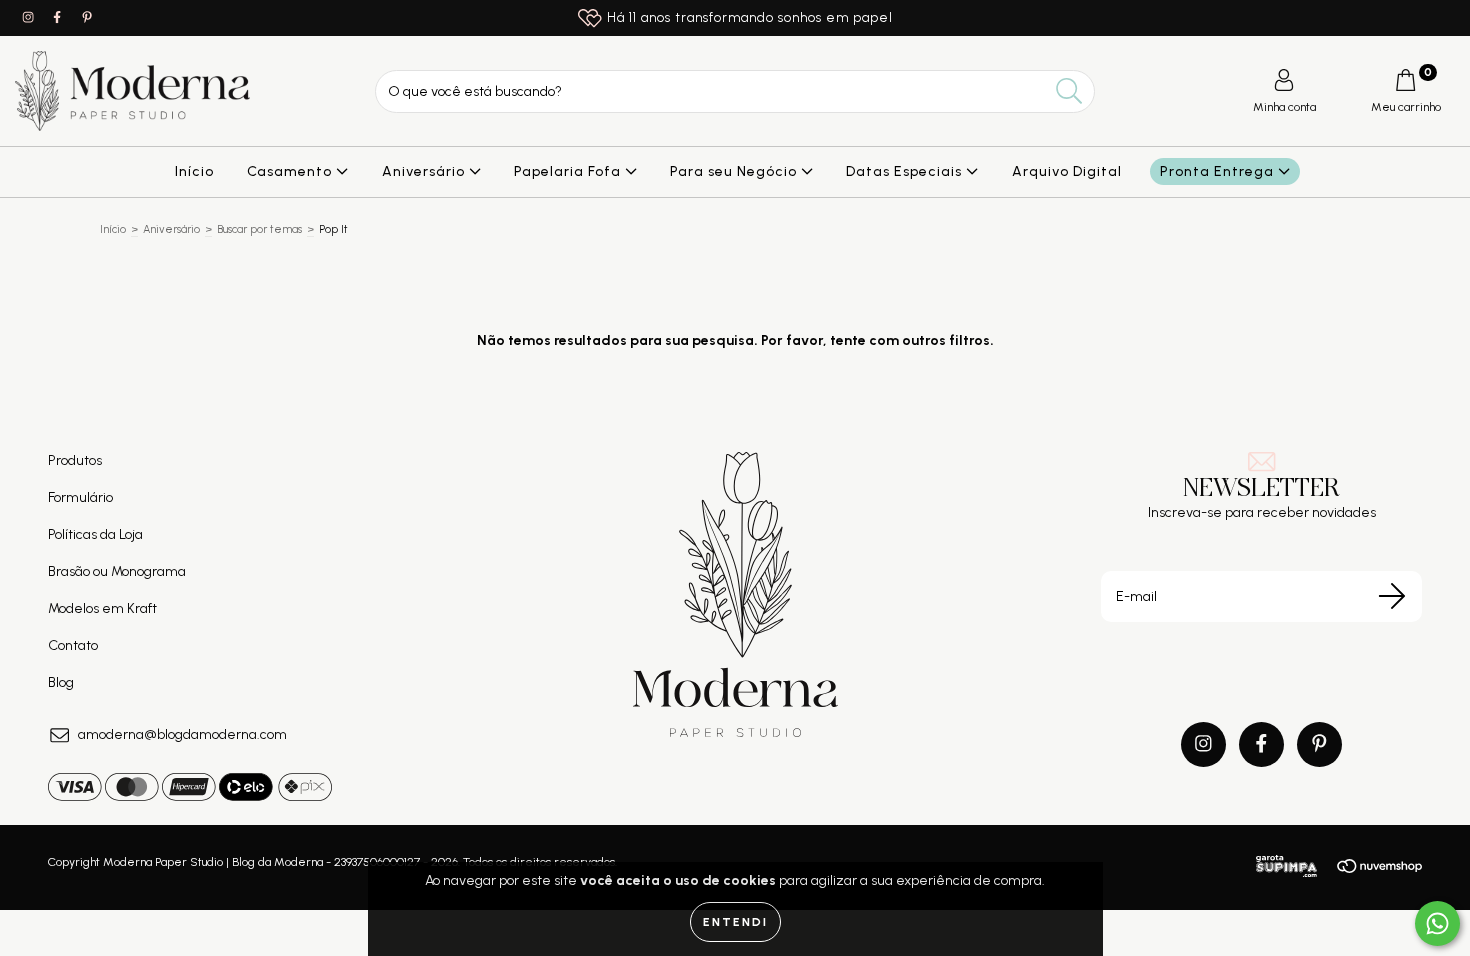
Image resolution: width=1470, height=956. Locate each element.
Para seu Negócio (735, 171)
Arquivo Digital (1067, 171)
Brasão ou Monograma (117, 571)
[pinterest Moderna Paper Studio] (87, 17)
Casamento (291, 171)
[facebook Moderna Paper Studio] (58, 17)
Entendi (735, 922)
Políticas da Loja (95, 534)
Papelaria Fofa (569, 171)
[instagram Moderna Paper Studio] (29, 17)
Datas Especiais (906, 171)
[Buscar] (1069, 91)
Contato (73, 645)
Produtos (75, 460)
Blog (61, 682)
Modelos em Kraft (102, 608)
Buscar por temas (259, 229)
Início (194, 171)
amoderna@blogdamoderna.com (182, 734)
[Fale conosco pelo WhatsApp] (1437, 923)
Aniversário (425, 171)
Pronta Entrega (1219, 171)
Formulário (80, 497)
